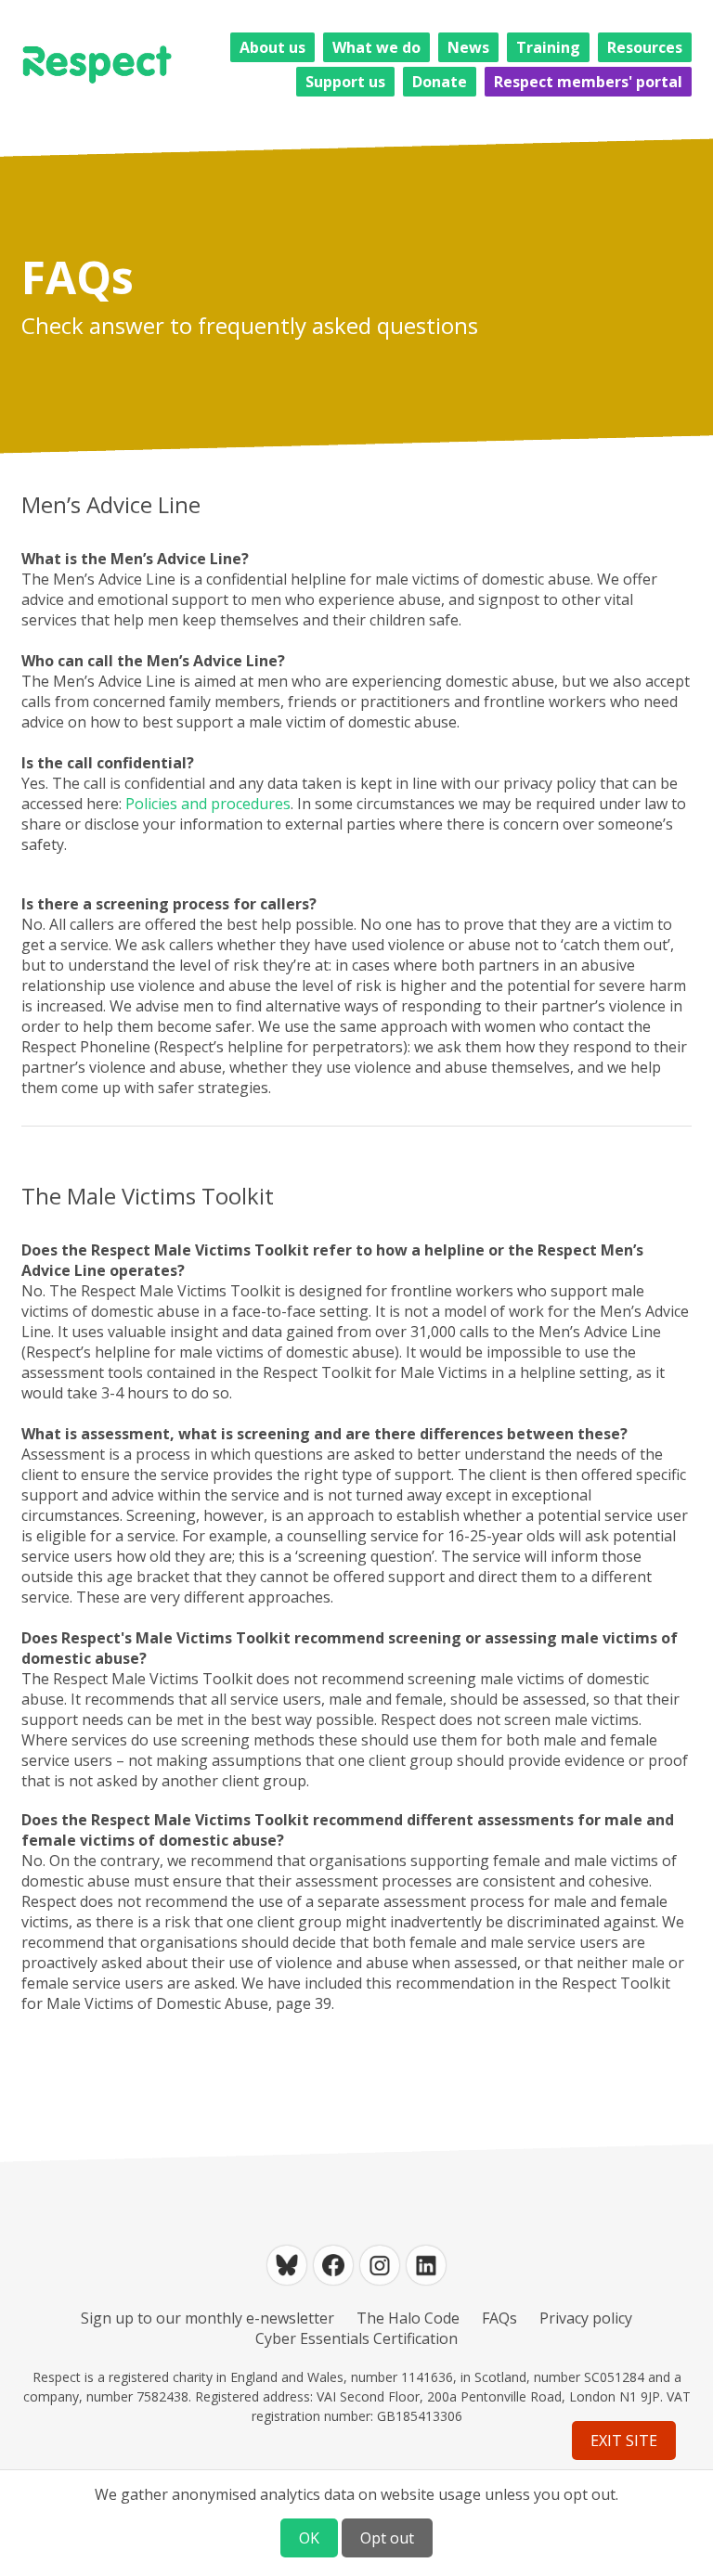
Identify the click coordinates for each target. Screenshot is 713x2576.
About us (272, 47)
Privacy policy (586, 2318)
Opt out (387, 2538)
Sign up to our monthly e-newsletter (207, 2318)
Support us (345, 82)
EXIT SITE (624, 2441)
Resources (645, 47)
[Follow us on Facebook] (333, 2265)
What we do (376, 47)
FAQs (499, 2318)
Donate (440, 82)
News (468, 47)
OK (309, 2538)
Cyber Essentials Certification (356, 2338)
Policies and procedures (208, 804)
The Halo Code (408, 2318)
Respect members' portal (588, 82)
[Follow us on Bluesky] (287, 2265)
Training (548, 47)
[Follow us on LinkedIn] (426, 2265)
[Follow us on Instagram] (380, 2265)
